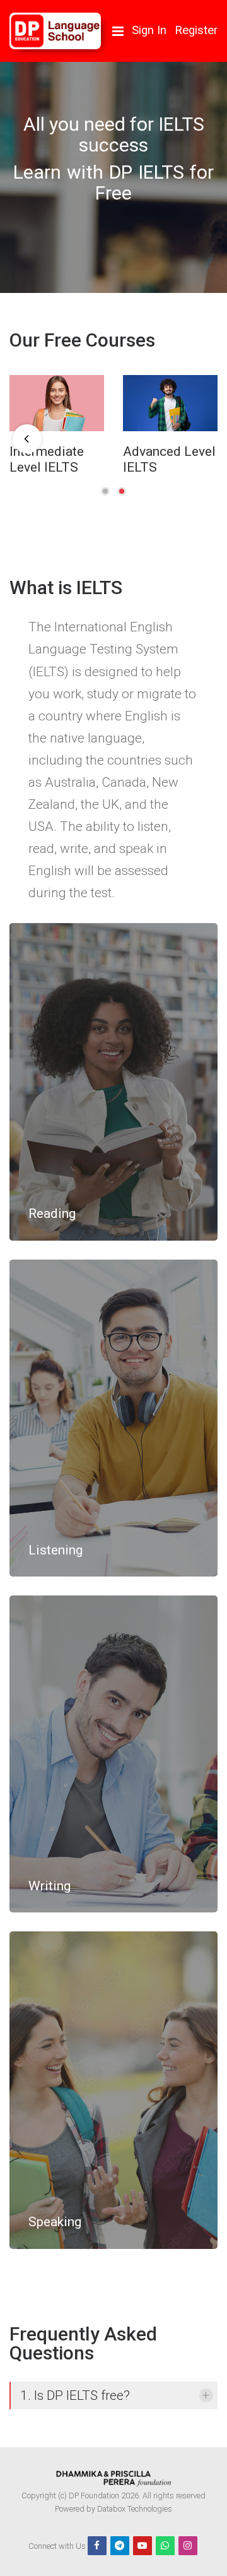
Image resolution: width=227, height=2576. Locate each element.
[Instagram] (188, 2546)
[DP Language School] (55, 31)
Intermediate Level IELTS (47, 459)
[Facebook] (97, 2546)
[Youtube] (143, 2546)
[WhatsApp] (165, 2546)
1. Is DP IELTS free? (75, 2395)
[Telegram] (120, 2546)
